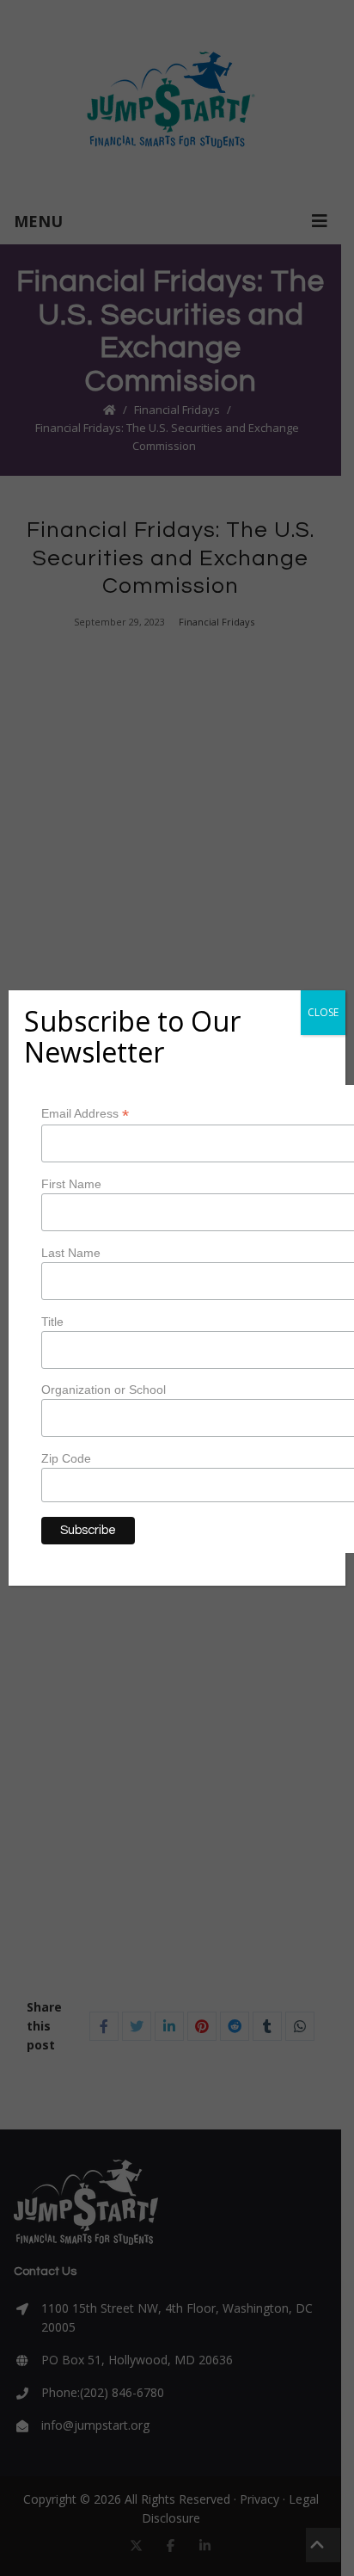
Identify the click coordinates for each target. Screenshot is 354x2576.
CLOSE (323, 1012)
